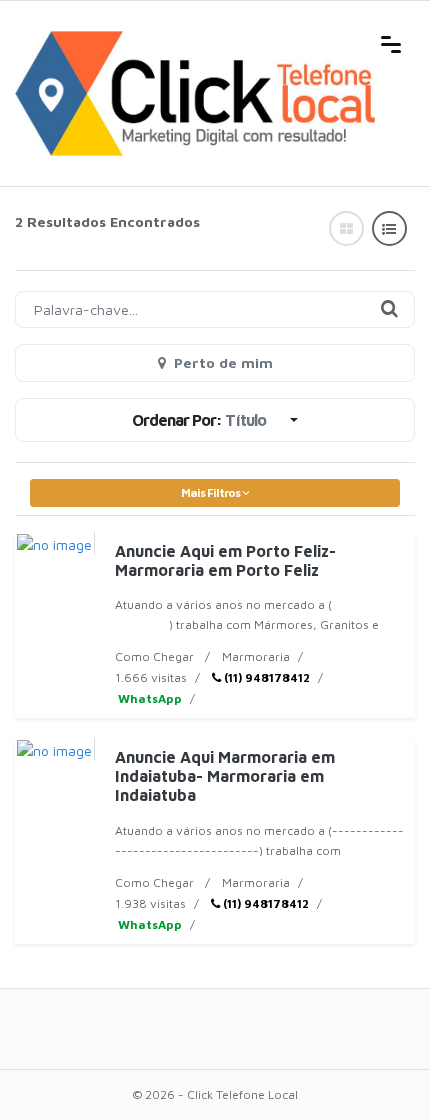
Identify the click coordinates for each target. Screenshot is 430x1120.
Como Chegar (154, 656)
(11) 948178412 (265, 677)
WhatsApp (148, 698)
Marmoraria (256, 656)
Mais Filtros (211, 492)
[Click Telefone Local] (195, 42)
